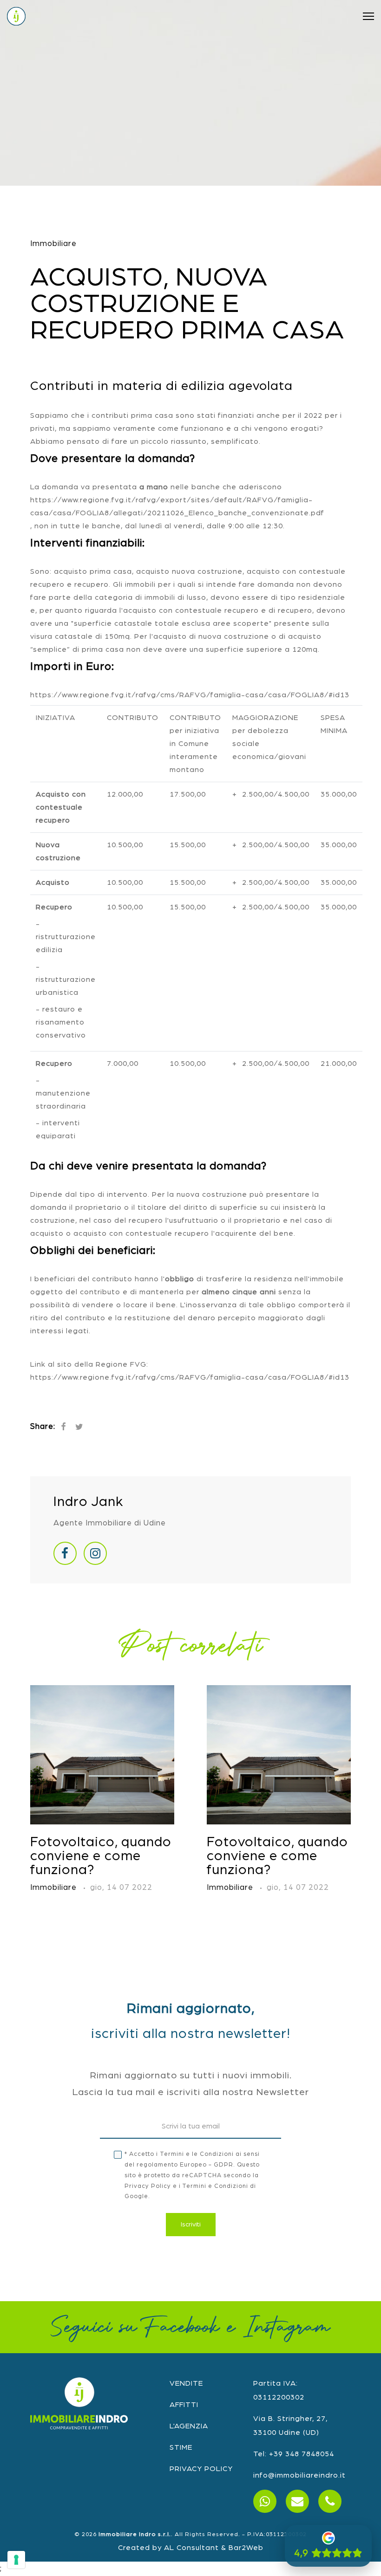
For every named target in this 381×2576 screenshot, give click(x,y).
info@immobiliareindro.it (299, 2475)
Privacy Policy (148, 2186)
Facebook (182, 2327)
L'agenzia (189, 2426)
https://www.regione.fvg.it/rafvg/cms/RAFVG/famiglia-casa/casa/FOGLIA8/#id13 (190, 695)
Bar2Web (246, 2548)
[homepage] (16, 16)
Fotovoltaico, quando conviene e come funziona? (101, 1856)
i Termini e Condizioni (213, 2186)
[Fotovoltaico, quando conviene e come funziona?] (102, 1755)
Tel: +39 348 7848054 (294, 2454)
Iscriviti (191, 2225)
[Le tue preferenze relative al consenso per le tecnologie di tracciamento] (16, 2560)
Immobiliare (53, 243)
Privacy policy (201, 2469)
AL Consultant (191, 2548)
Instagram (286, 2327)
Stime (181, 2447)
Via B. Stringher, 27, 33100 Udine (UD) (290, 2426)
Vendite (186, 2383)
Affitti (184, 2405)
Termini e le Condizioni (197, 2154)
